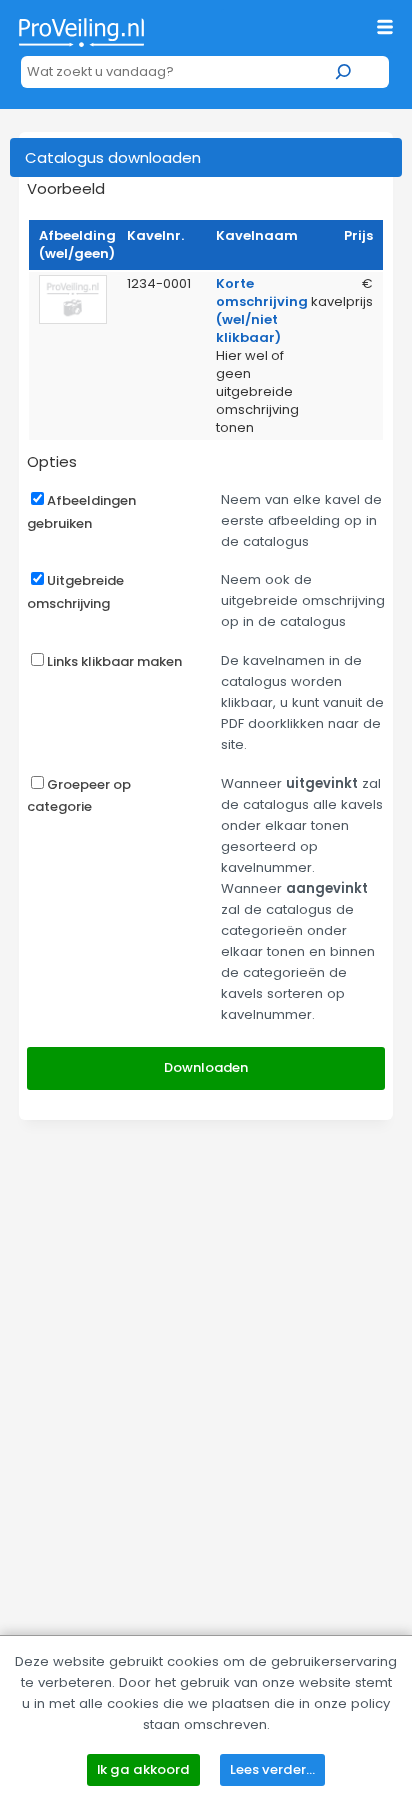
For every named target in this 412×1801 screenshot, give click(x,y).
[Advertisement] (206, 1356)
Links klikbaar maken (114, 661)
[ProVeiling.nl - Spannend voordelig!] (81, 28)
